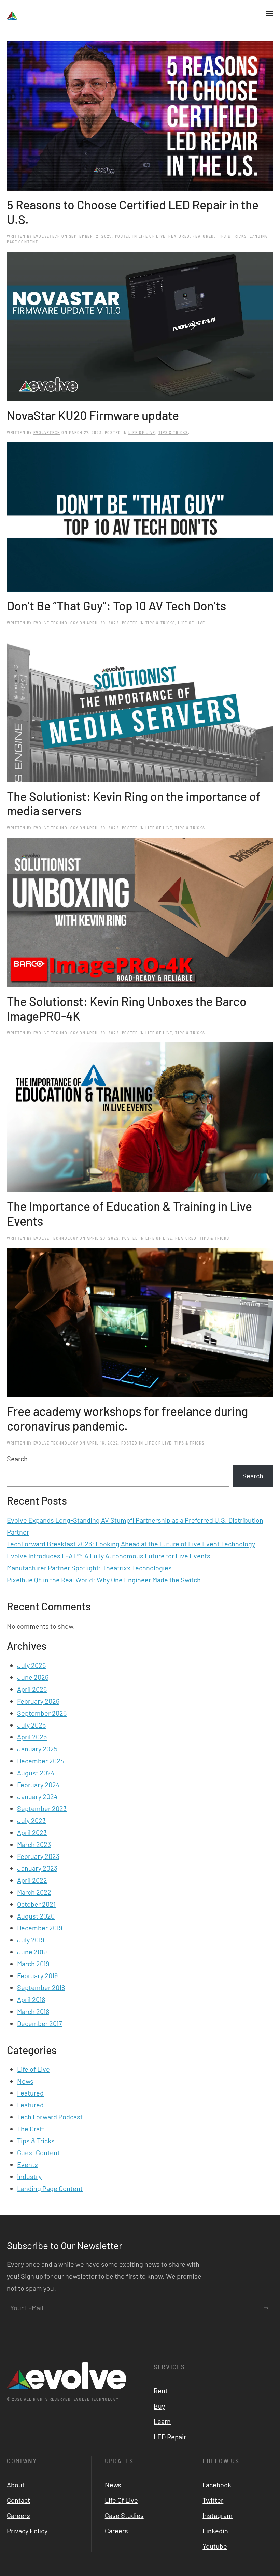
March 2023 (34, 1844)
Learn (162, 2421)
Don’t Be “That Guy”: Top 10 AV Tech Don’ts (116, 605)
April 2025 (32, 1737)
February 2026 (38, 1701)
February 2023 (38, 1856)
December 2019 (40, 1928)
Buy (159, 2406)
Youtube (215, 2546)
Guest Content (38, 2152)
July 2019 (31, 1940)
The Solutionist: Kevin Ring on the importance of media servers (134, 803)
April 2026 (32, 1689)
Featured (179, 236)
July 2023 (31, 1820)
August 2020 (36, 1916)
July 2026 (31, 1665)
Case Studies (124, 2515)
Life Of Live (121, 2500)
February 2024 (38, 1785)
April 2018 (31, 1999)
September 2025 (42, 1713)
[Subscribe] (266, 2308)
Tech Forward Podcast (50, 2117)
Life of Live (152, 236)
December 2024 (41, 1761)
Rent (161, 2390)
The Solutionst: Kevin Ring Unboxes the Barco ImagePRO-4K (127, 1008)
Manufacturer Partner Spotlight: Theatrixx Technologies (89, 1568)
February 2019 (37, 1975)
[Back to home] (33, 14)
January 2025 (37, 1749)
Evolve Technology (56, 623)
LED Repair (170, 2437)
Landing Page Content (50, 2188)
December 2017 (39, 2023)
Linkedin (215, 2531)
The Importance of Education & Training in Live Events (129, 1213)
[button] (270, 14)
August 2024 (36, 1773)
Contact (18, 2500)
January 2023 (37, 1868)
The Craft (31, 2129)
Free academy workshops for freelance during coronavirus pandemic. (127, 1418)
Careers (18, 2515)
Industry (29, 2176)
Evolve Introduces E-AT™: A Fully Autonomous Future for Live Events (109, 1556)
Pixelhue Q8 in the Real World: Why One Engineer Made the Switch (104, 1580)
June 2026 (33, 1677)
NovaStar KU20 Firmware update (93, 415)
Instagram (218, 2515)
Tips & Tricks (232, 236)
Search (17, 1459)
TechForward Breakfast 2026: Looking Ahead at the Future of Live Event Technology (131, 1544)
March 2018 (33, 2011)
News (25, 2081)
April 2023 (32, 1832)
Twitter (213, 2500)
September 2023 (42, 1808)
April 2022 (32, 1880)
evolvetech (47, 236)
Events (27, 2164)
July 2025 (31, 1725)
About (16, 2485)
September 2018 (41, 1987)
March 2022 (34, 1892)
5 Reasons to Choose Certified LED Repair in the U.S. (133, 212)
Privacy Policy (27, 2531)
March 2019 (33, 1964)
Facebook (217, 2485)
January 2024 (37, 1796)
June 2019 (32, 1952)
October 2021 (36, 1904)
